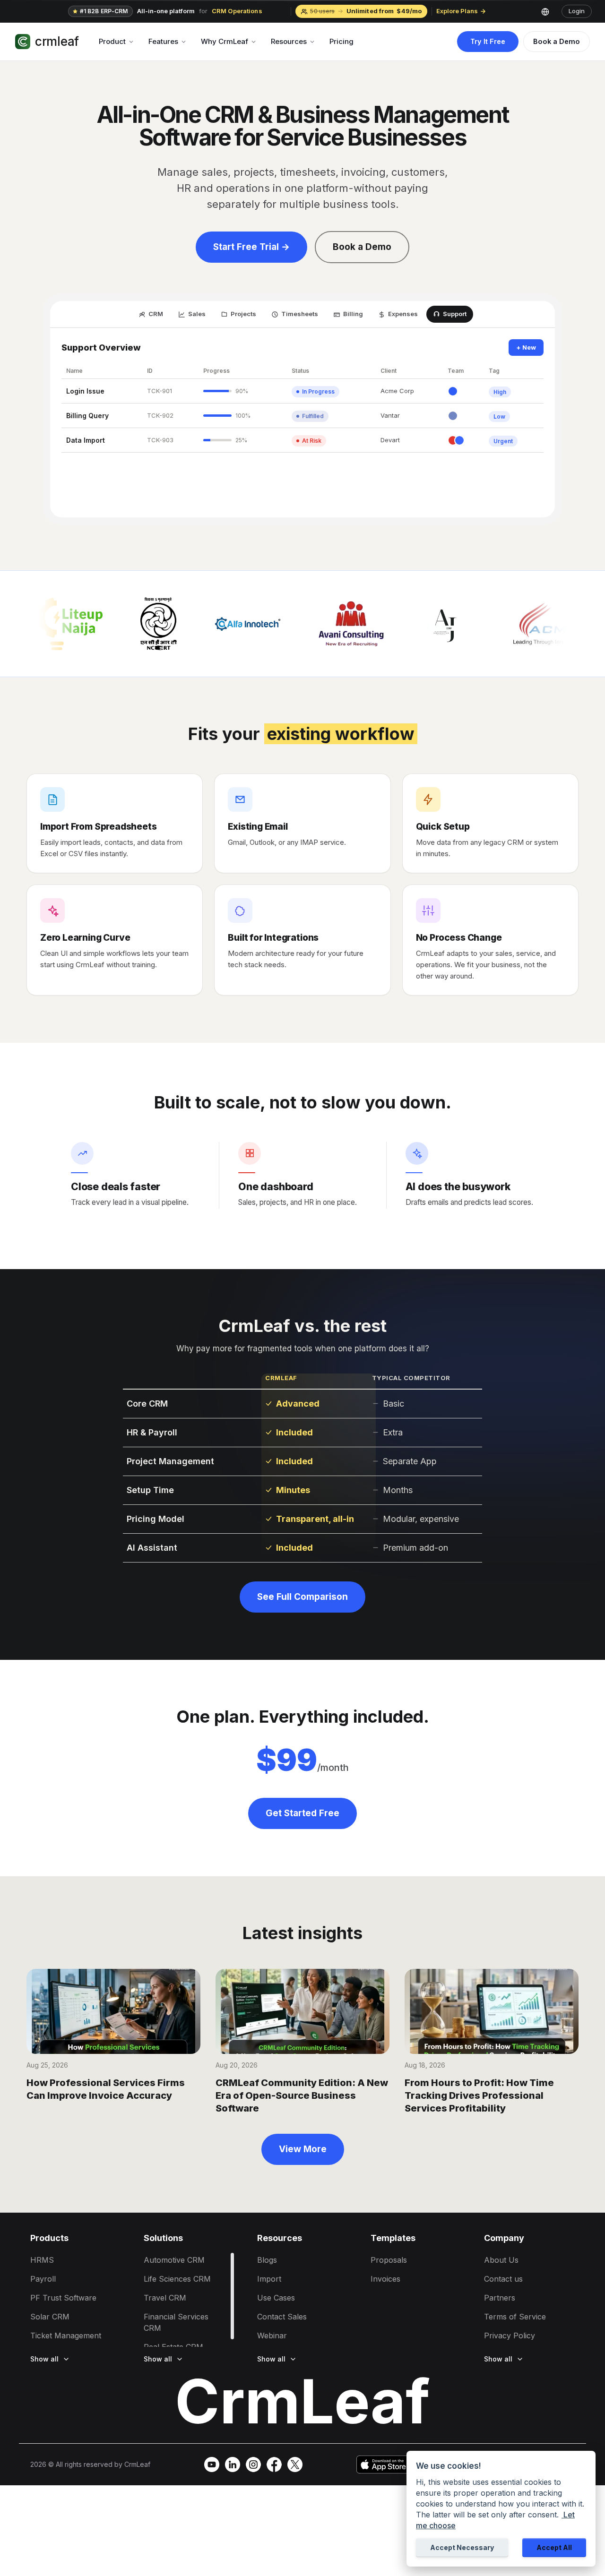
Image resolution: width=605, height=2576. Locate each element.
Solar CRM (50, 2317)
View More (303, 2149)
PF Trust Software (63, 2298)
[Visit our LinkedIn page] (233, 2464)
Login (577, 11)
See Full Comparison (302, 1597)
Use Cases (276, 2298)
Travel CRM (165, 2298)
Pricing (341, 41)
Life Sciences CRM (177, 2279)
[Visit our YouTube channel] (212, 2464)
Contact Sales (282, 2317)
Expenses (403, 314)
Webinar (272, 2336)
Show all (44, 2359)
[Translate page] (549, 11)
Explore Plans (457, 11)
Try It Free (488, 41)
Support (455, 314)
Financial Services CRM (176, 2322)
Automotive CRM (174, 2260)
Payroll (43, 2279)
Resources (289, 41)
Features (163, 41)
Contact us (503, 2279)
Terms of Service (515, 2317)
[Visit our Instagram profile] (253, 2464)
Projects (243, 314)
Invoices (385, 2279)
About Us (501, 2260)
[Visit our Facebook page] (274, 2464)
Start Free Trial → (251, 247)
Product (112, 41)
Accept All (554, 2547)
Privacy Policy (510, 2336)
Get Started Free (302, 1813)
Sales (197, 314)
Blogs (267, 2260)
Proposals (389, 2260)
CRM (156, 314)
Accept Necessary (462, 2547)
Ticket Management (66, 2336)
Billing (353, 314)
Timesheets (300, 314)
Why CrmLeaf (225, 41)
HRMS (42, 2260)
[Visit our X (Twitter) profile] (295, 2464)
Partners (500, 2298)
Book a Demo (557, 41)
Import (269, 2279)
